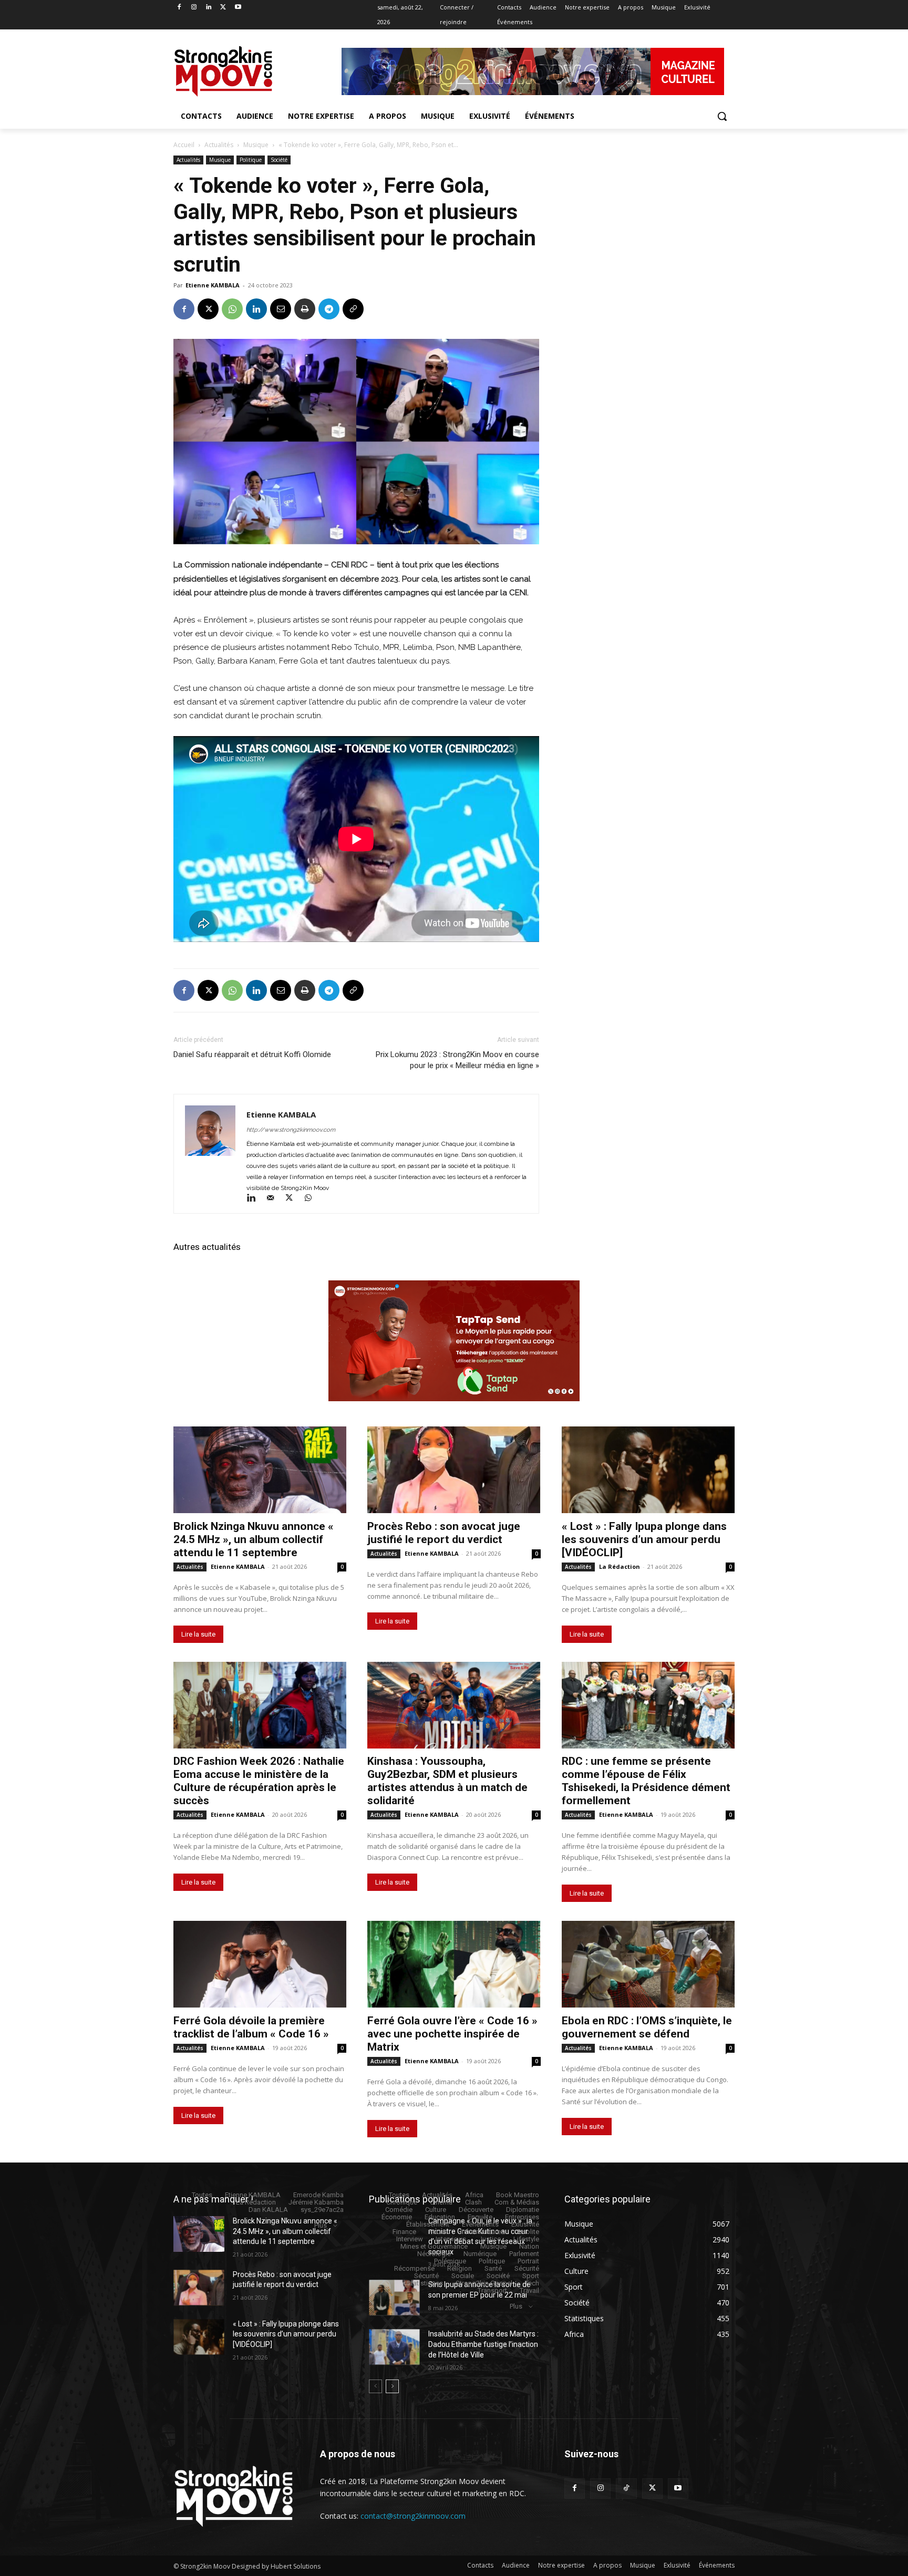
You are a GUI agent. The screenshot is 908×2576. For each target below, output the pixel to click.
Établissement (428, 2224)
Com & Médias (517, 2202)
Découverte (476, 2210)
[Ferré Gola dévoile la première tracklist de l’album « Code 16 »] (260, 1964)
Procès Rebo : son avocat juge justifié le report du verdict (444, 1533)
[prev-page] (375, 2386)
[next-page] (392, 2386)
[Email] (281, 309)
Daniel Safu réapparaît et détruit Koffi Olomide (252, 1054)
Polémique (450, 2261)
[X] (223, 8)
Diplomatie (523, 2210)
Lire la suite (198, 1634)
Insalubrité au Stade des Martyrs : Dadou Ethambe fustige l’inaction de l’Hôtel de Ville (483, 2344)
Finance (404, 2232)
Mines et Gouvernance (434, 2246)
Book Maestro (518, 2195)
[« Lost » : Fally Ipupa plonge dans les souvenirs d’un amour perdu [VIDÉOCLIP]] (648, 1470)
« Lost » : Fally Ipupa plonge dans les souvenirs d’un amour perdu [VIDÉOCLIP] (644, 1539)
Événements (480, 2224)
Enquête (480, 2217)
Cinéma (441, 2202)
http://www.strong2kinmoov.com (291, 1130)
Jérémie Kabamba (316, 2202)
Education (440, 2217)
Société (279, 160)
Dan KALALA (268, 2210)
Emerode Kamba (318, 2195)
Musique (256, 145)
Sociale (463, 2276)
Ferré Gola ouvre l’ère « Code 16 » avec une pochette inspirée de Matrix (452, 2034)
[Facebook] (179, 8)
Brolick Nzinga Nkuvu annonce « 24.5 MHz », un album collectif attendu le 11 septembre (254, 1539)
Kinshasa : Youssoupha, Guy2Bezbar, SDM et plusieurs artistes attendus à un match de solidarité (447, 1781)
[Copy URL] (353, 309)
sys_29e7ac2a (322, 2210)
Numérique (480, 2254)
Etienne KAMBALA (213, 285)
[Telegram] (329, 309)
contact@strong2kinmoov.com (413, 2516)
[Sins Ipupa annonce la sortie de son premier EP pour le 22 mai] (394, 2298)
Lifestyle (526, 2239)
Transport (492, 2290)
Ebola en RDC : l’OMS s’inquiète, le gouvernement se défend (647, 2027)
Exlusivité (525, 2224)
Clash (473, 2202)
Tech (532, 2283)
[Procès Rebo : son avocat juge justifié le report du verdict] (454, 1470)
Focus (438, 2232)
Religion (460, 2268)
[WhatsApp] (232, 309)
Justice (490, 2239)
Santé (493, 2268)
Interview (410, 2239)
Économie (397, 2217)
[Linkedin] (209, 8)
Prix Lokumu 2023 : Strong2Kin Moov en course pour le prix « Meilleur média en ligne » (457, 1060)
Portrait (528, 2261)
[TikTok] (626, 2489)
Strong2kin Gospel (484, 2283)
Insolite (528, 2232)
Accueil (184, 145)
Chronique (402, 2202)
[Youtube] (238, 8)
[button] (722, 116)
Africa (474, 2195)
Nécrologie (434, 2254)
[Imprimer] (305, 309)
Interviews (451, 2239)
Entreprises (522, 2217)
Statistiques (425, 2283)
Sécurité (527, 2268)
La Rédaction (620, 1566)
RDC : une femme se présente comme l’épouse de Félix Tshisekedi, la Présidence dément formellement (646, 1781)
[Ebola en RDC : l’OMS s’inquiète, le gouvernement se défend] (648, 1964)
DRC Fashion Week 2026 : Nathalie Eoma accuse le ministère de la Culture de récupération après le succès (259, 1781)
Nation (529, 2246)
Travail (529, 2290)
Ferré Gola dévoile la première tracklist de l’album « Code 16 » (251, 2027)
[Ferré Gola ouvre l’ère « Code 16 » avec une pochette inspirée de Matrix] (454, 1964)
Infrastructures (482, 2232)
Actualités (219, 145)
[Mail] (275, 1199)
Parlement (524, 2254)
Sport (531, 2276)
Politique (251, 160)
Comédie (399, 2210)
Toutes (202, 2195)
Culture (436, 2210)
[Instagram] (194, 8)
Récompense (414, 2268)
